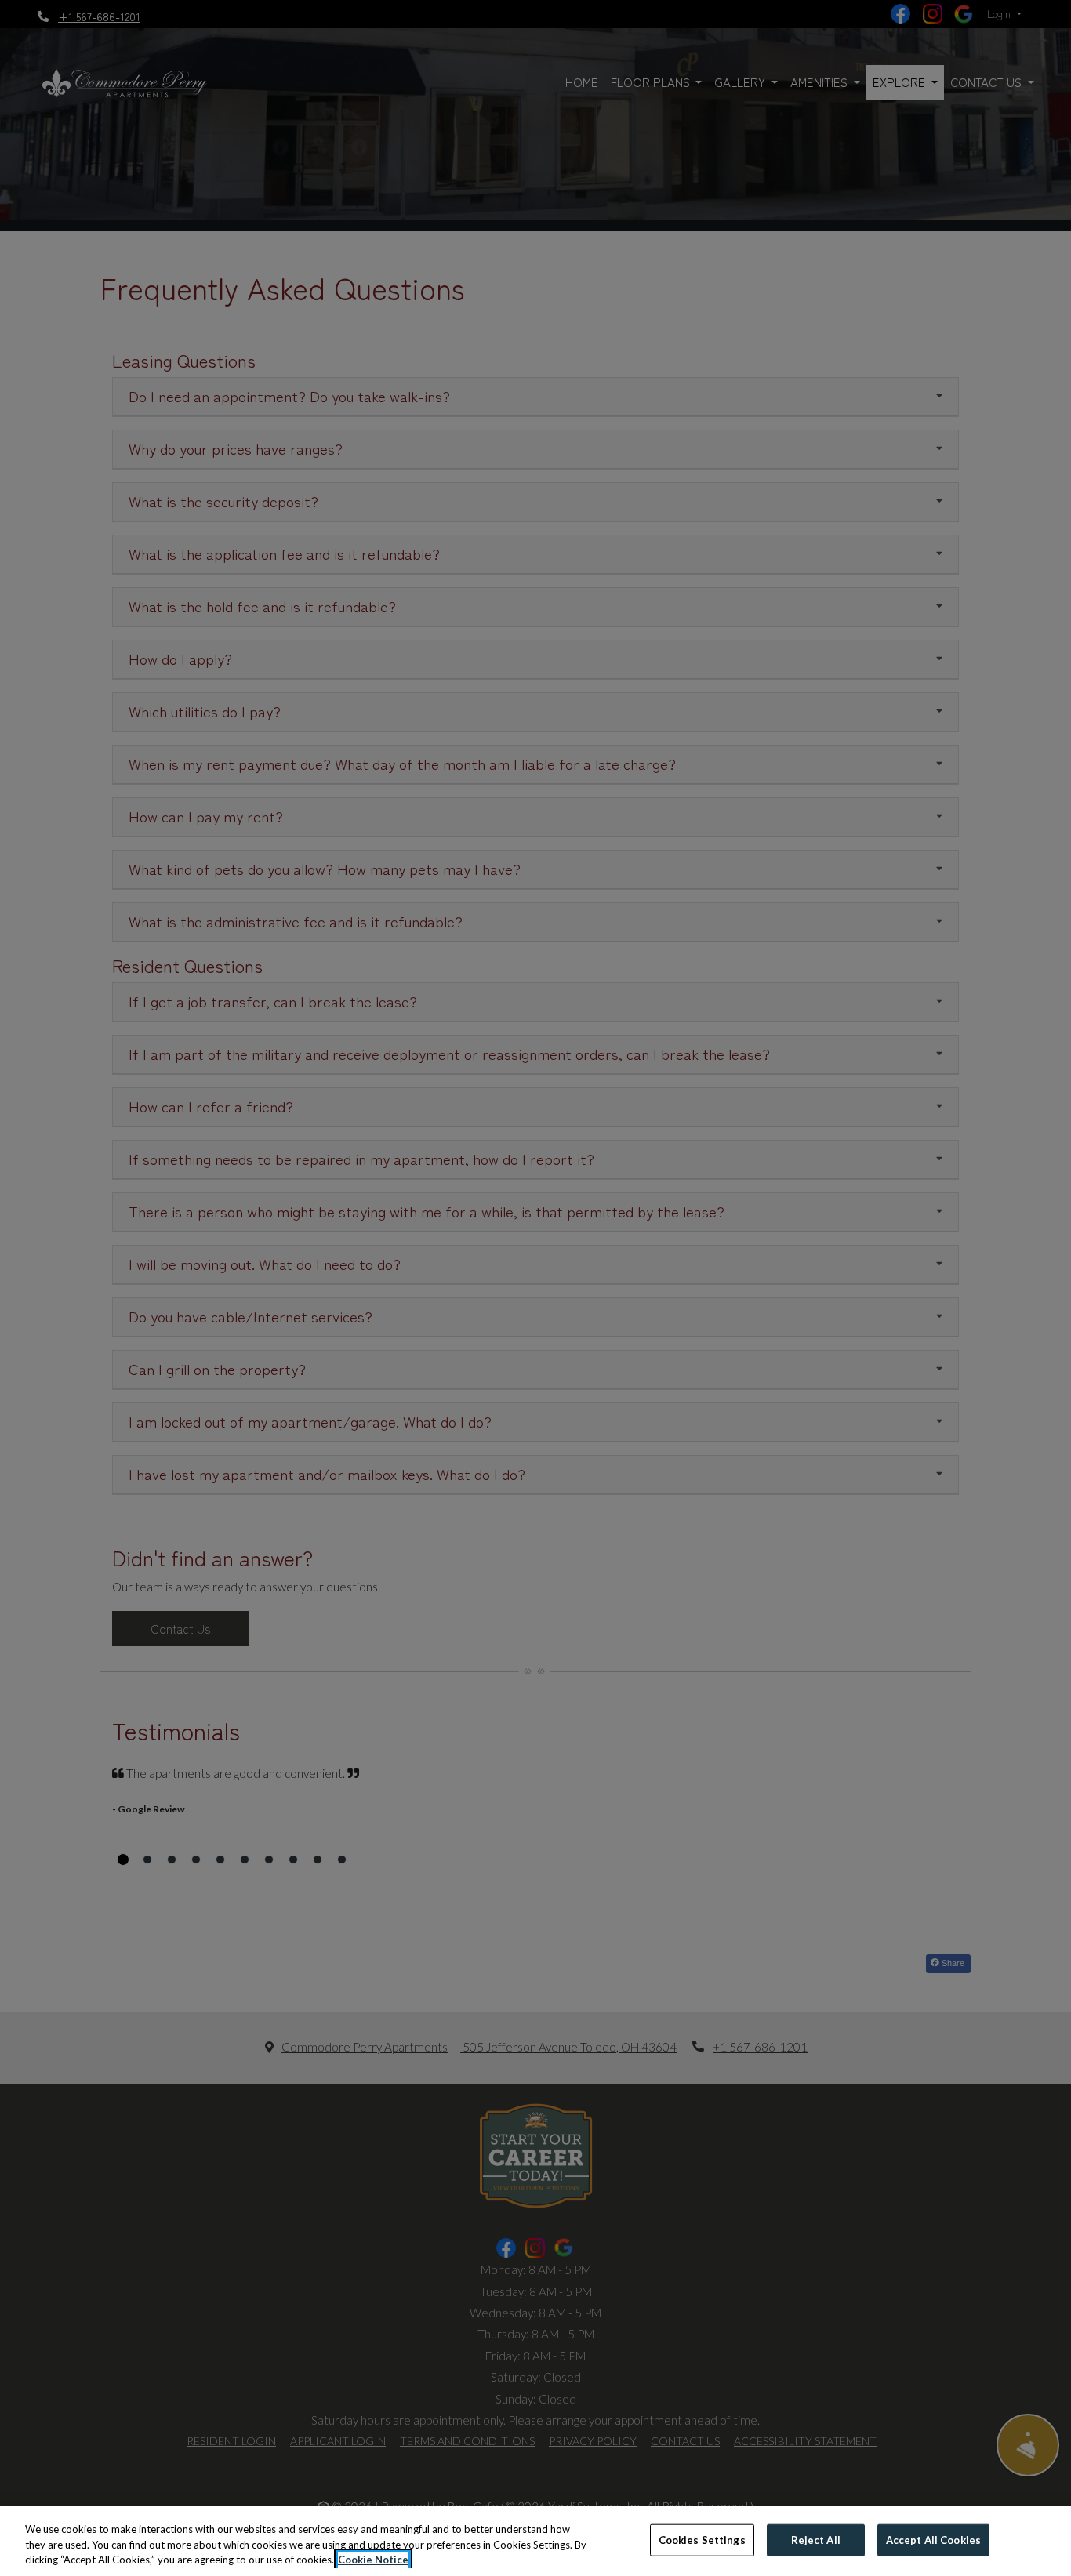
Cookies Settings (702, 2539)
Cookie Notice (373, 2560)
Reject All (816, 2539)
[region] (535, 2541)
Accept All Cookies (933, 2539)
